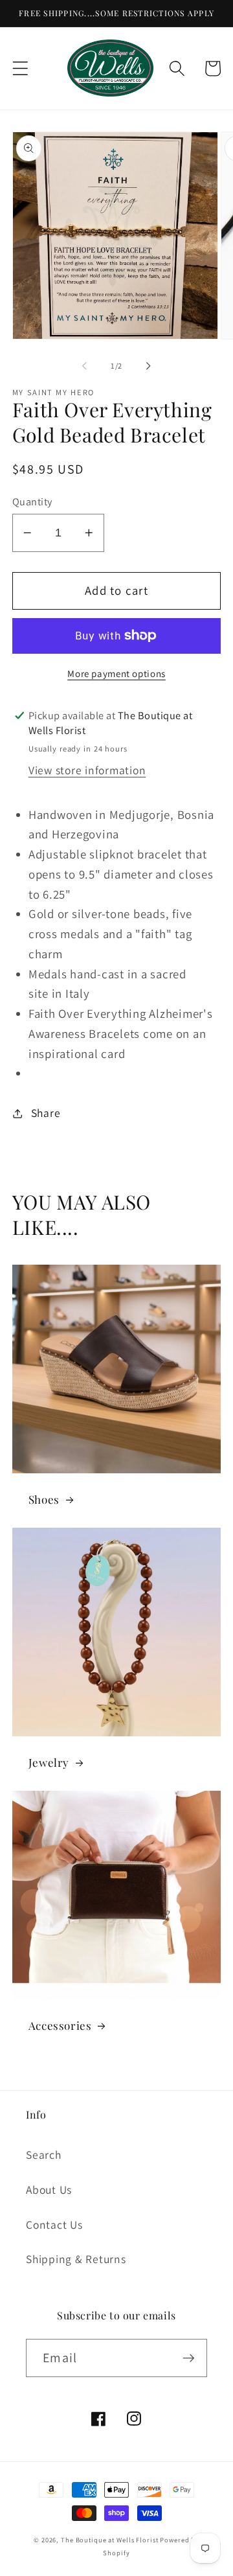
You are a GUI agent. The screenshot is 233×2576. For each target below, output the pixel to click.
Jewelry (49, 1762)
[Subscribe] (189, 2358)
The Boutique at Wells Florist (110, 2540)
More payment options (116, 673)
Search (44, 2155)
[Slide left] (85, 365)
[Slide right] (149, 365)
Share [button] (46, 1113)
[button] (20, 68)
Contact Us (54, 2225)
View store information (87, 770)
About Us (49, 2190)
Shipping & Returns (76, 2259)
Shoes (44, 1499)
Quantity (32, 501)
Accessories (60, 2025)
